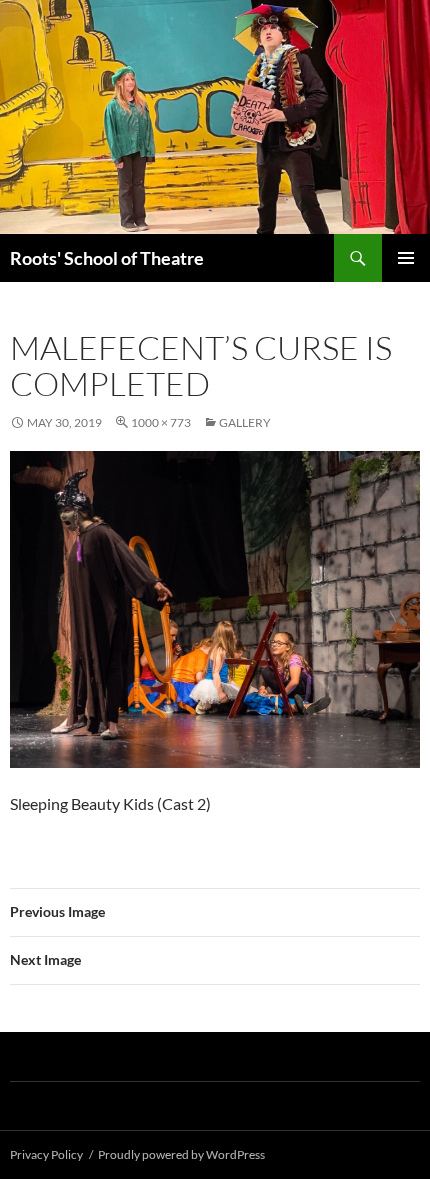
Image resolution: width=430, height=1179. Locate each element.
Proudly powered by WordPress (181, 1154)
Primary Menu (406, 258)
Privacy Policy (46, 1154)
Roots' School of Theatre (107, 258)
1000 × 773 (161, 422)
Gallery (245, 422)
